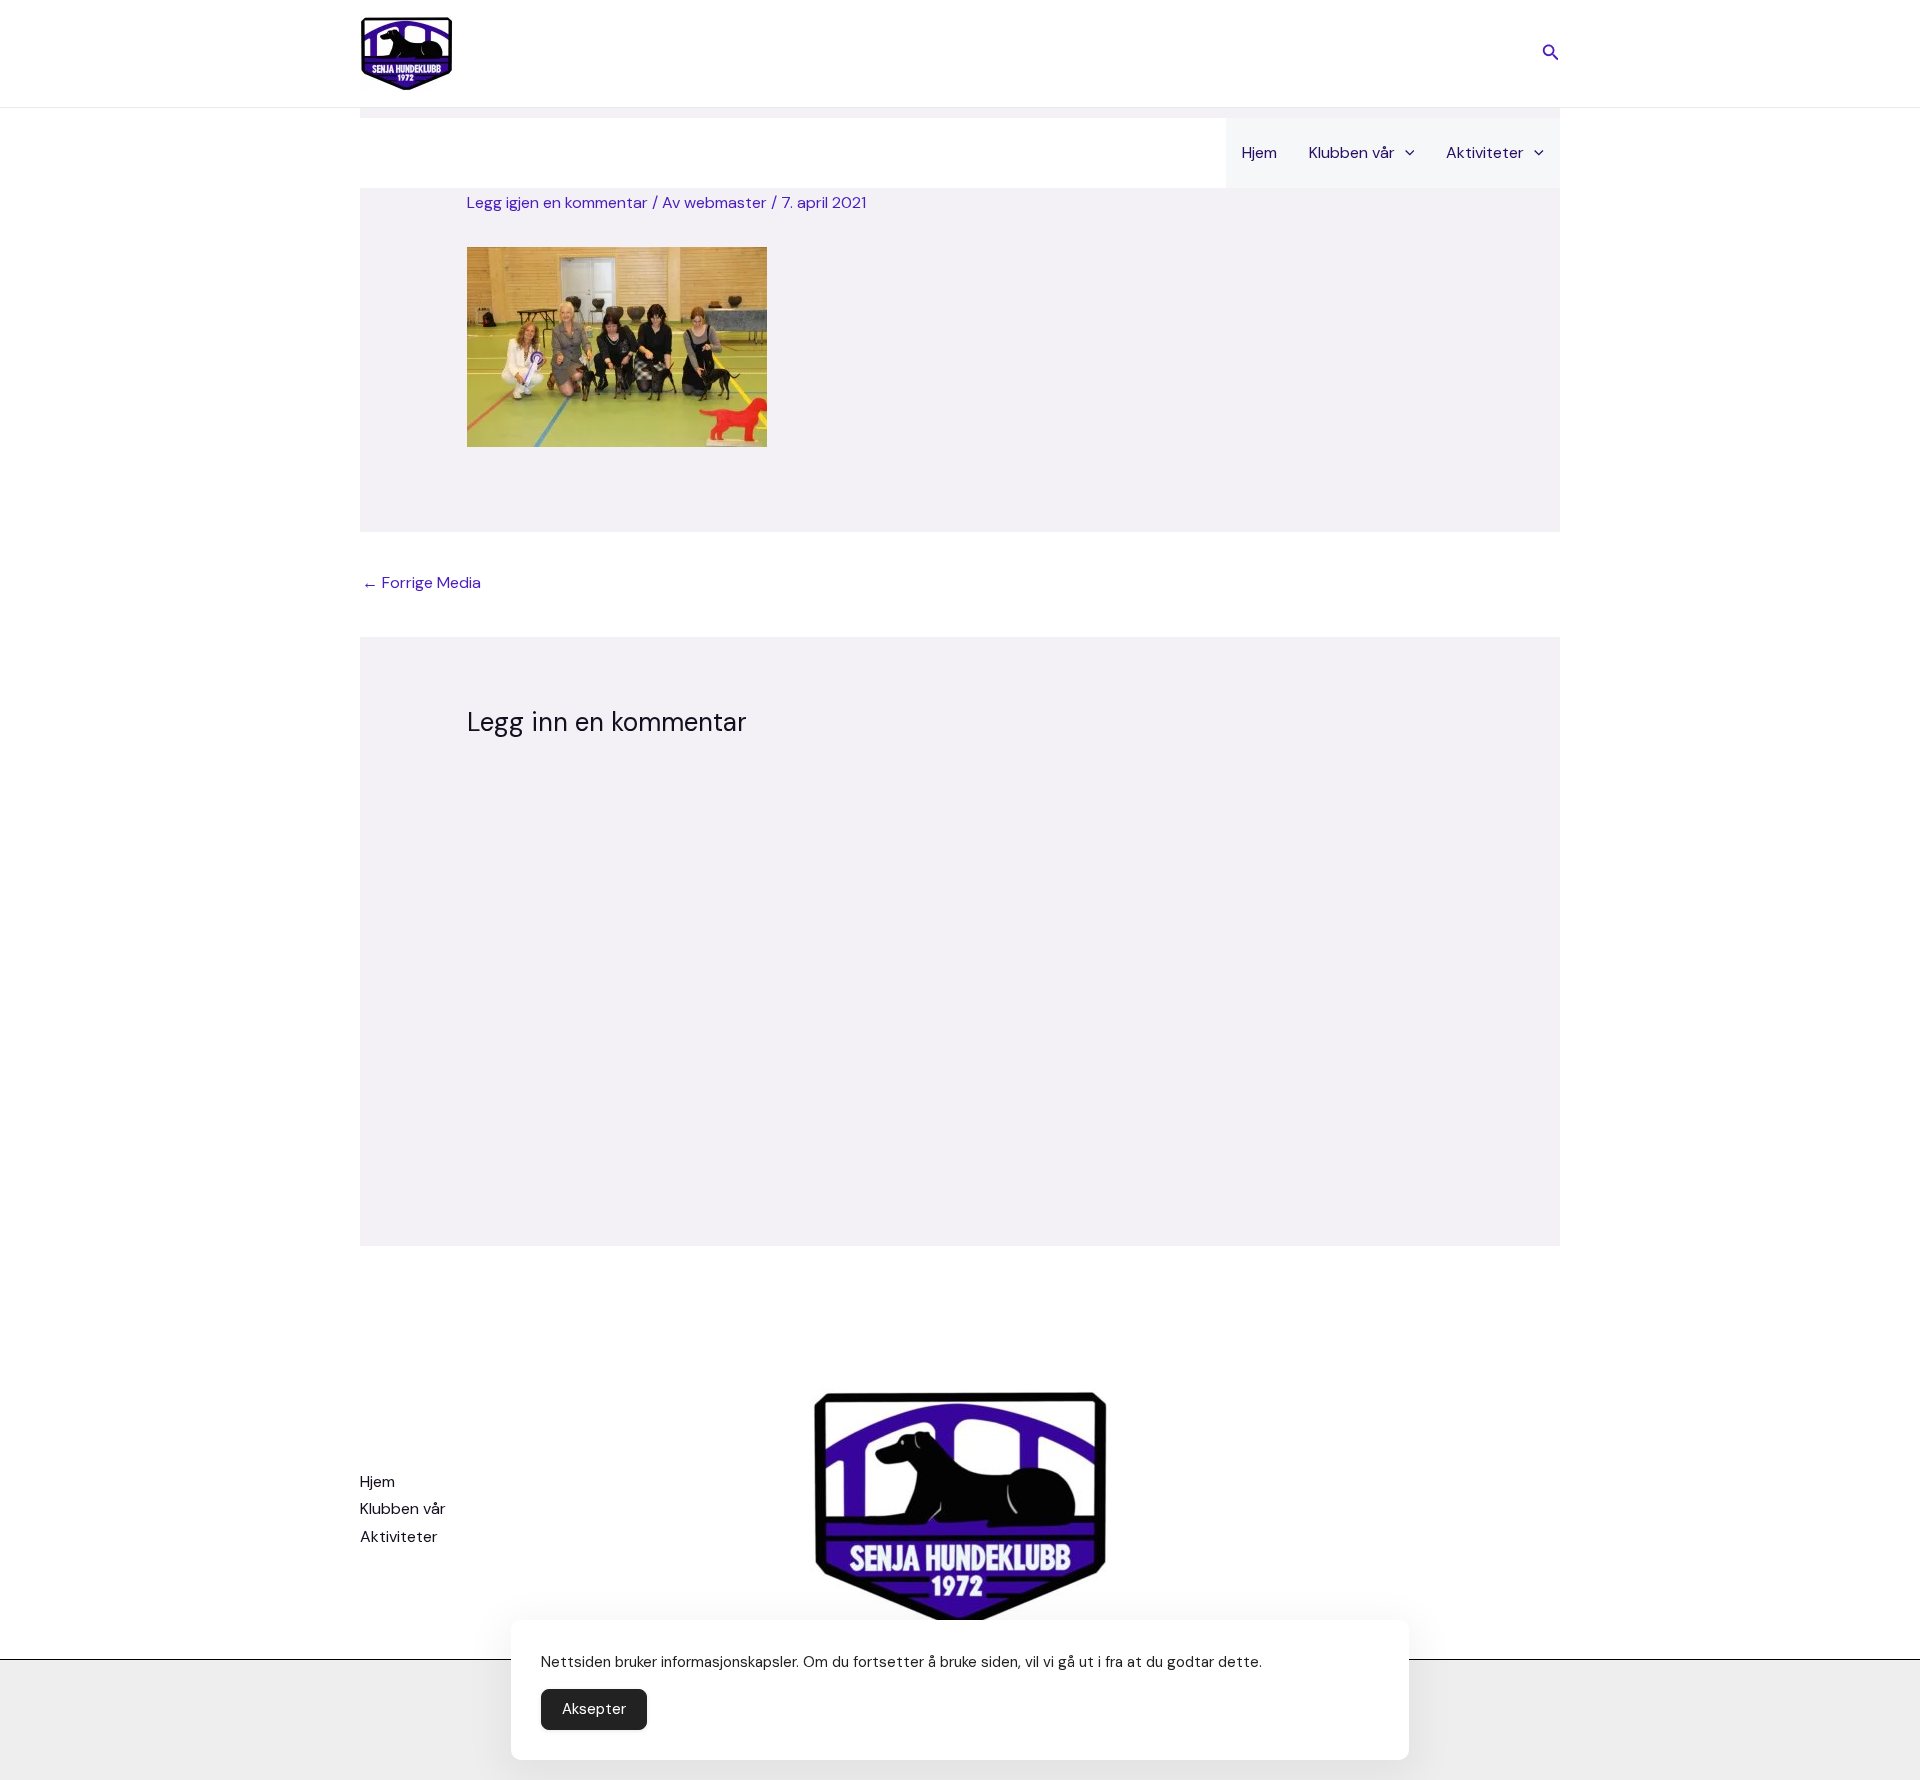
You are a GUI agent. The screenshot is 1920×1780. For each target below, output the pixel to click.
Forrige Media (421, 582)
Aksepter (594, 1709)
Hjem (1259, 152)
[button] (1551, 53)
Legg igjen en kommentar (557, 202)
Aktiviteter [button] (1485, 152)
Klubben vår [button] (1352, 152)
